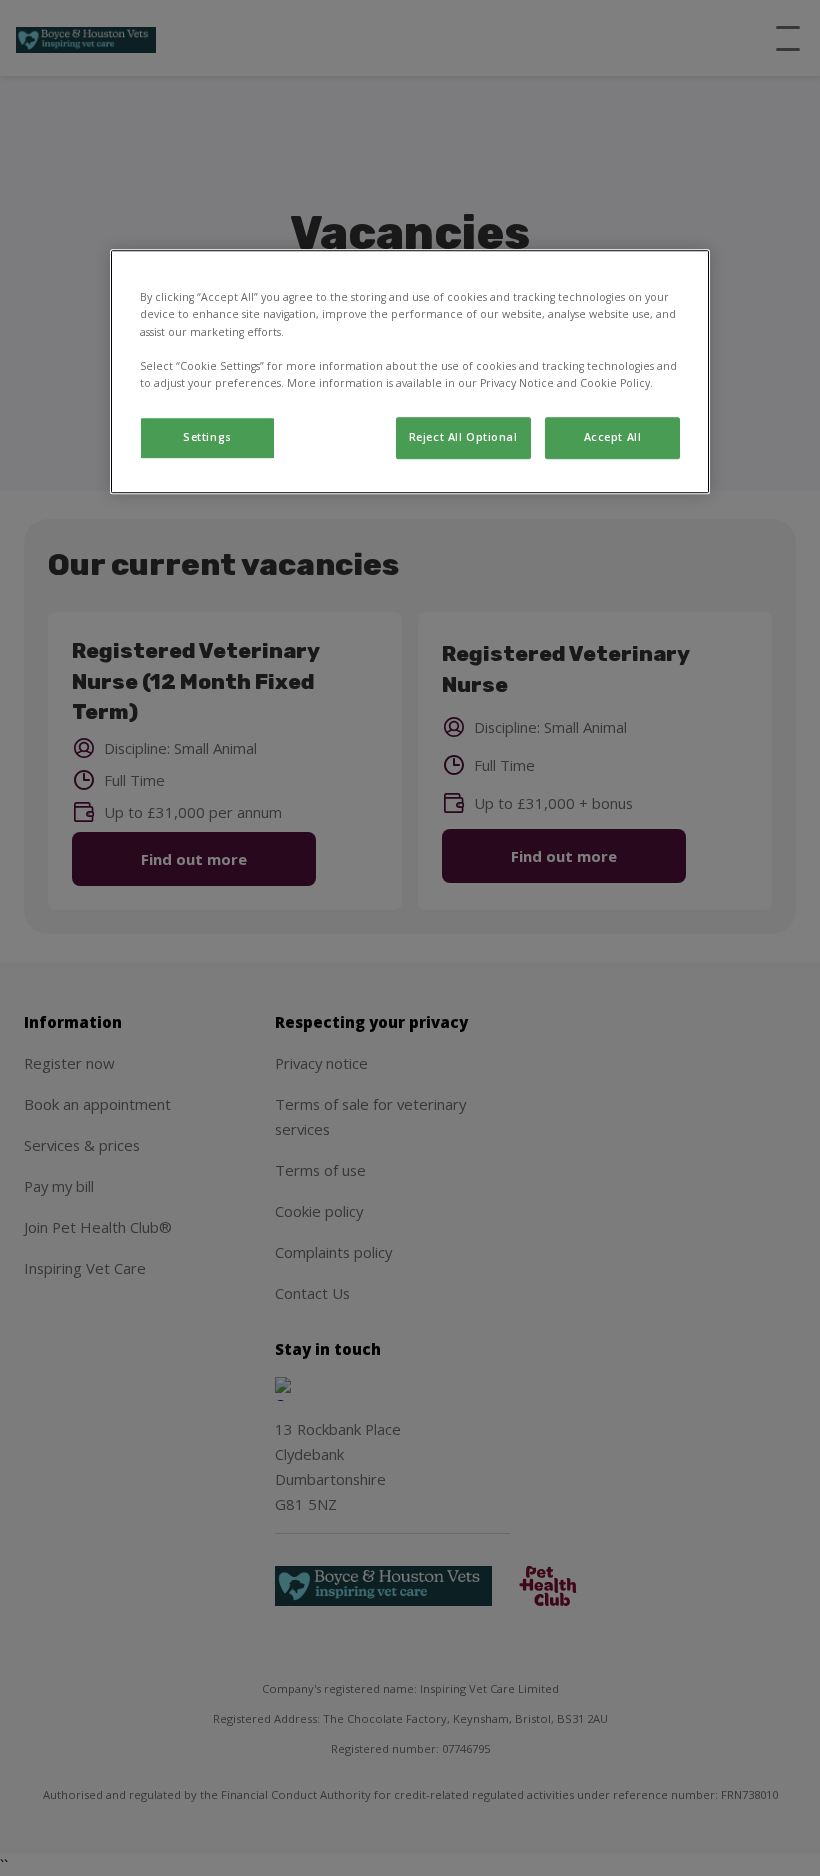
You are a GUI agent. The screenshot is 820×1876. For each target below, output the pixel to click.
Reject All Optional (463, 437)
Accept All (613, 437)
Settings (207, 437)
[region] (410, 372)
